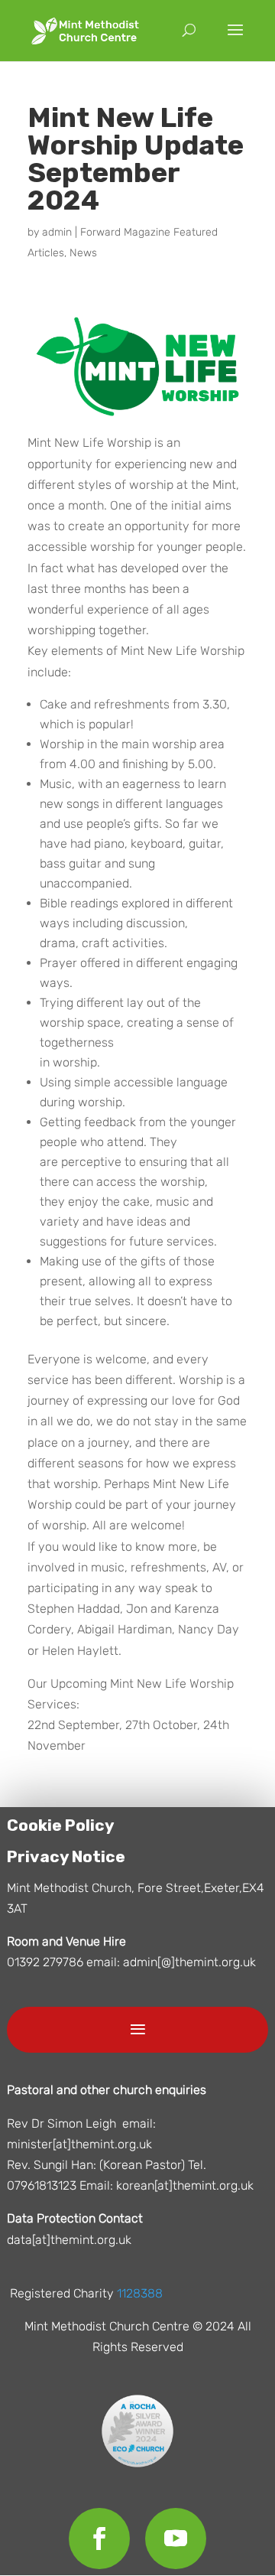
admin (57, 232)
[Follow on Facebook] (99, 2539)
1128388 (140, 2293)
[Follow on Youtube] (176, 2539)
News (83, 253)
